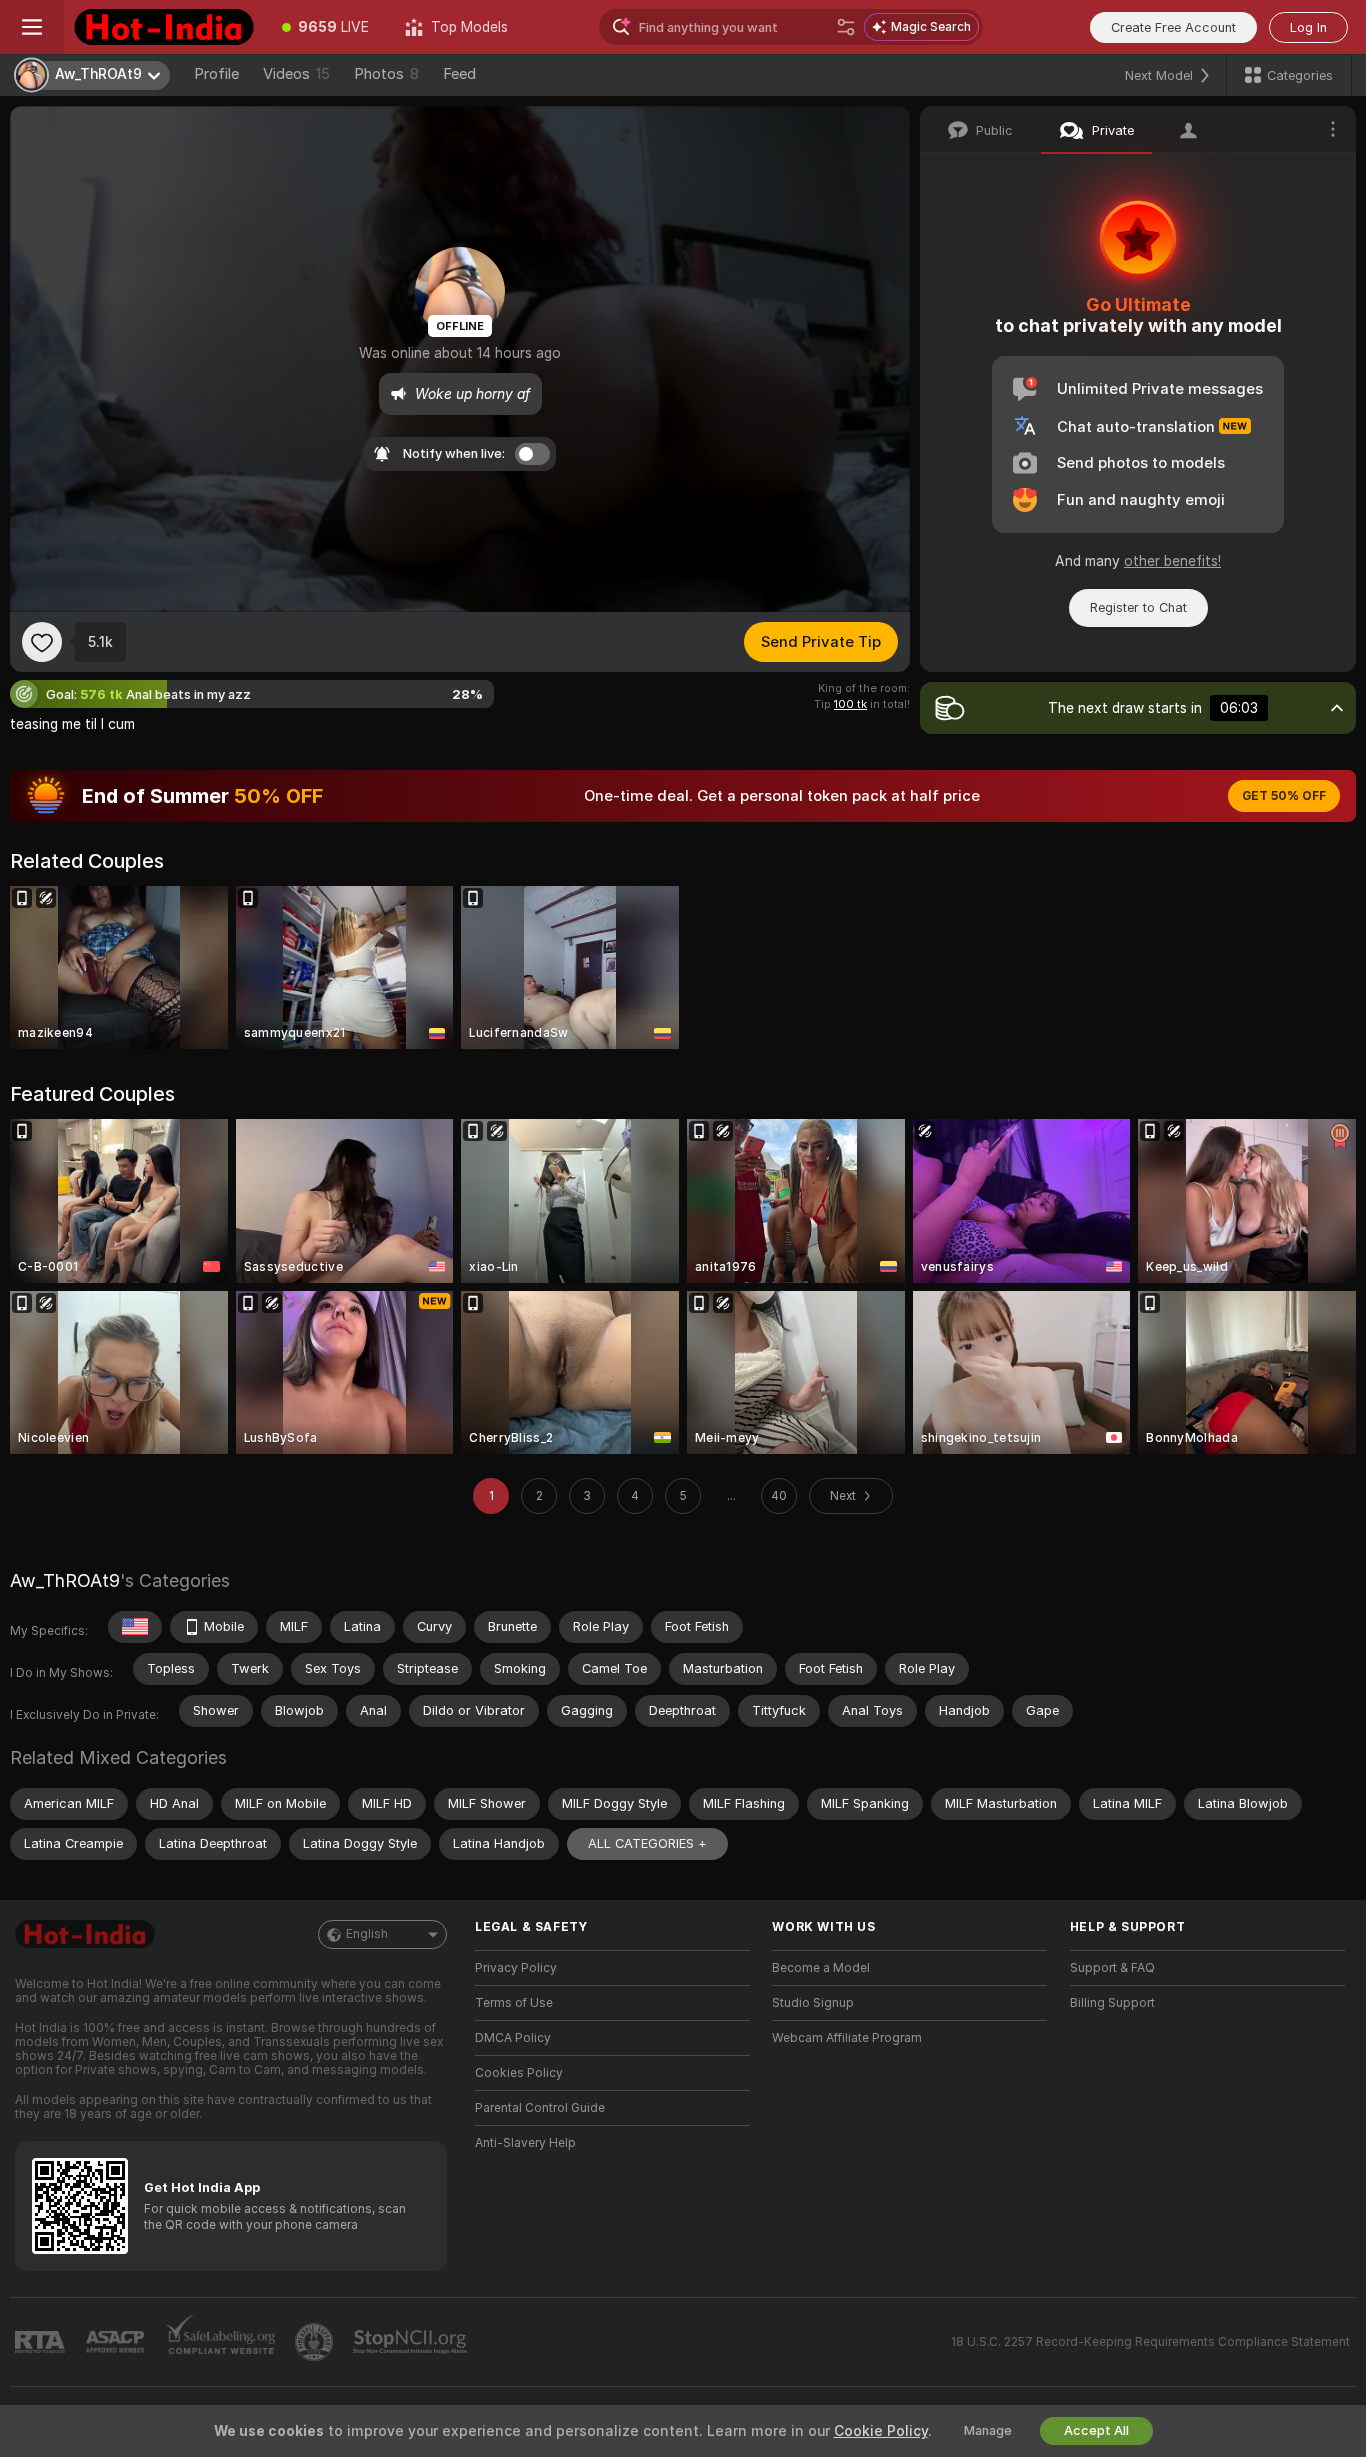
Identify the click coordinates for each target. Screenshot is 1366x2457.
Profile (216, 74)
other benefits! (1172, 561)
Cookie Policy (881, 2431)
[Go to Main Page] (164, 27)
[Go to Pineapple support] (316, 2342)
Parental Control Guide (540, 2108)
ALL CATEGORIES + (647, 1843)
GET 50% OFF (1284, 796)
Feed (459, 74)
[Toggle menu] (32, 27)
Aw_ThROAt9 (65, 1580)
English (367, 1934)
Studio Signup (813, 2003)
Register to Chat (1138, 607)
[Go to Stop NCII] (412, 2342)
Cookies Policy (519, 2073)
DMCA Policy (513, 2038)
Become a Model (821, 1968)
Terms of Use (514, 2003)
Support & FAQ (1112, 1968)
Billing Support (1112, 2003)
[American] (135, 1627)
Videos (296, 74)
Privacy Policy (516, 1968)
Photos (386, 74)
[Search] (846, 27)
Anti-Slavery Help (525, 2143)
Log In (1308, 27)
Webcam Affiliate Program (847, 2038)
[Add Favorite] (42, 642)
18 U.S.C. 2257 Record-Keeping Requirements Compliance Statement (1150, 2342)
